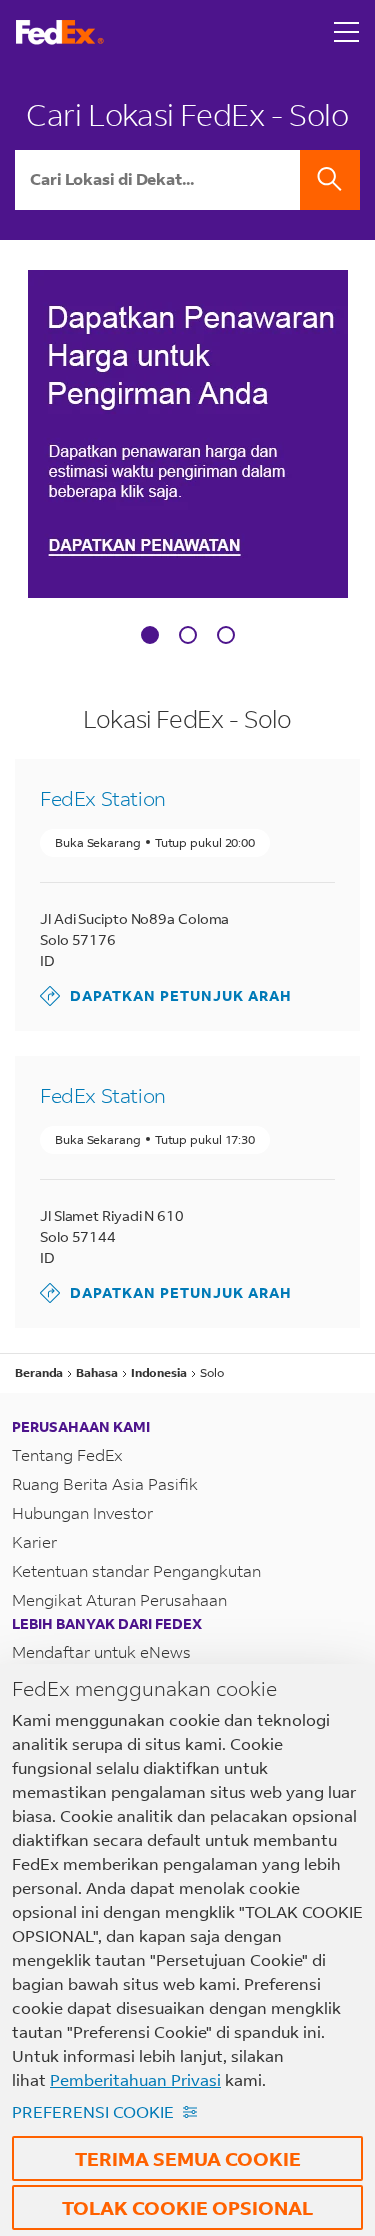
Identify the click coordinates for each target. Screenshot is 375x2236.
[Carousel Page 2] (188, 635)
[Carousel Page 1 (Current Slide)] (150, 635)
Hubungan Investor (82, 1512)
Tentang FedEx (67, 1454)
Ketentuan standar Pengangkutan (136, 1570)
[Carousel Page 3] (226, 635)
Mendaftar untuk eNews (101, 1651)
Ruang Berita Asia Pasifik (105, 1483)
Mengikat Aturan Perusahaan (119, 1599)
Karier (34, 1541)
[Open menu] (347, 32)
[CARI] (330, 180)
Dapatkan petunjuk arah (166, 995)
